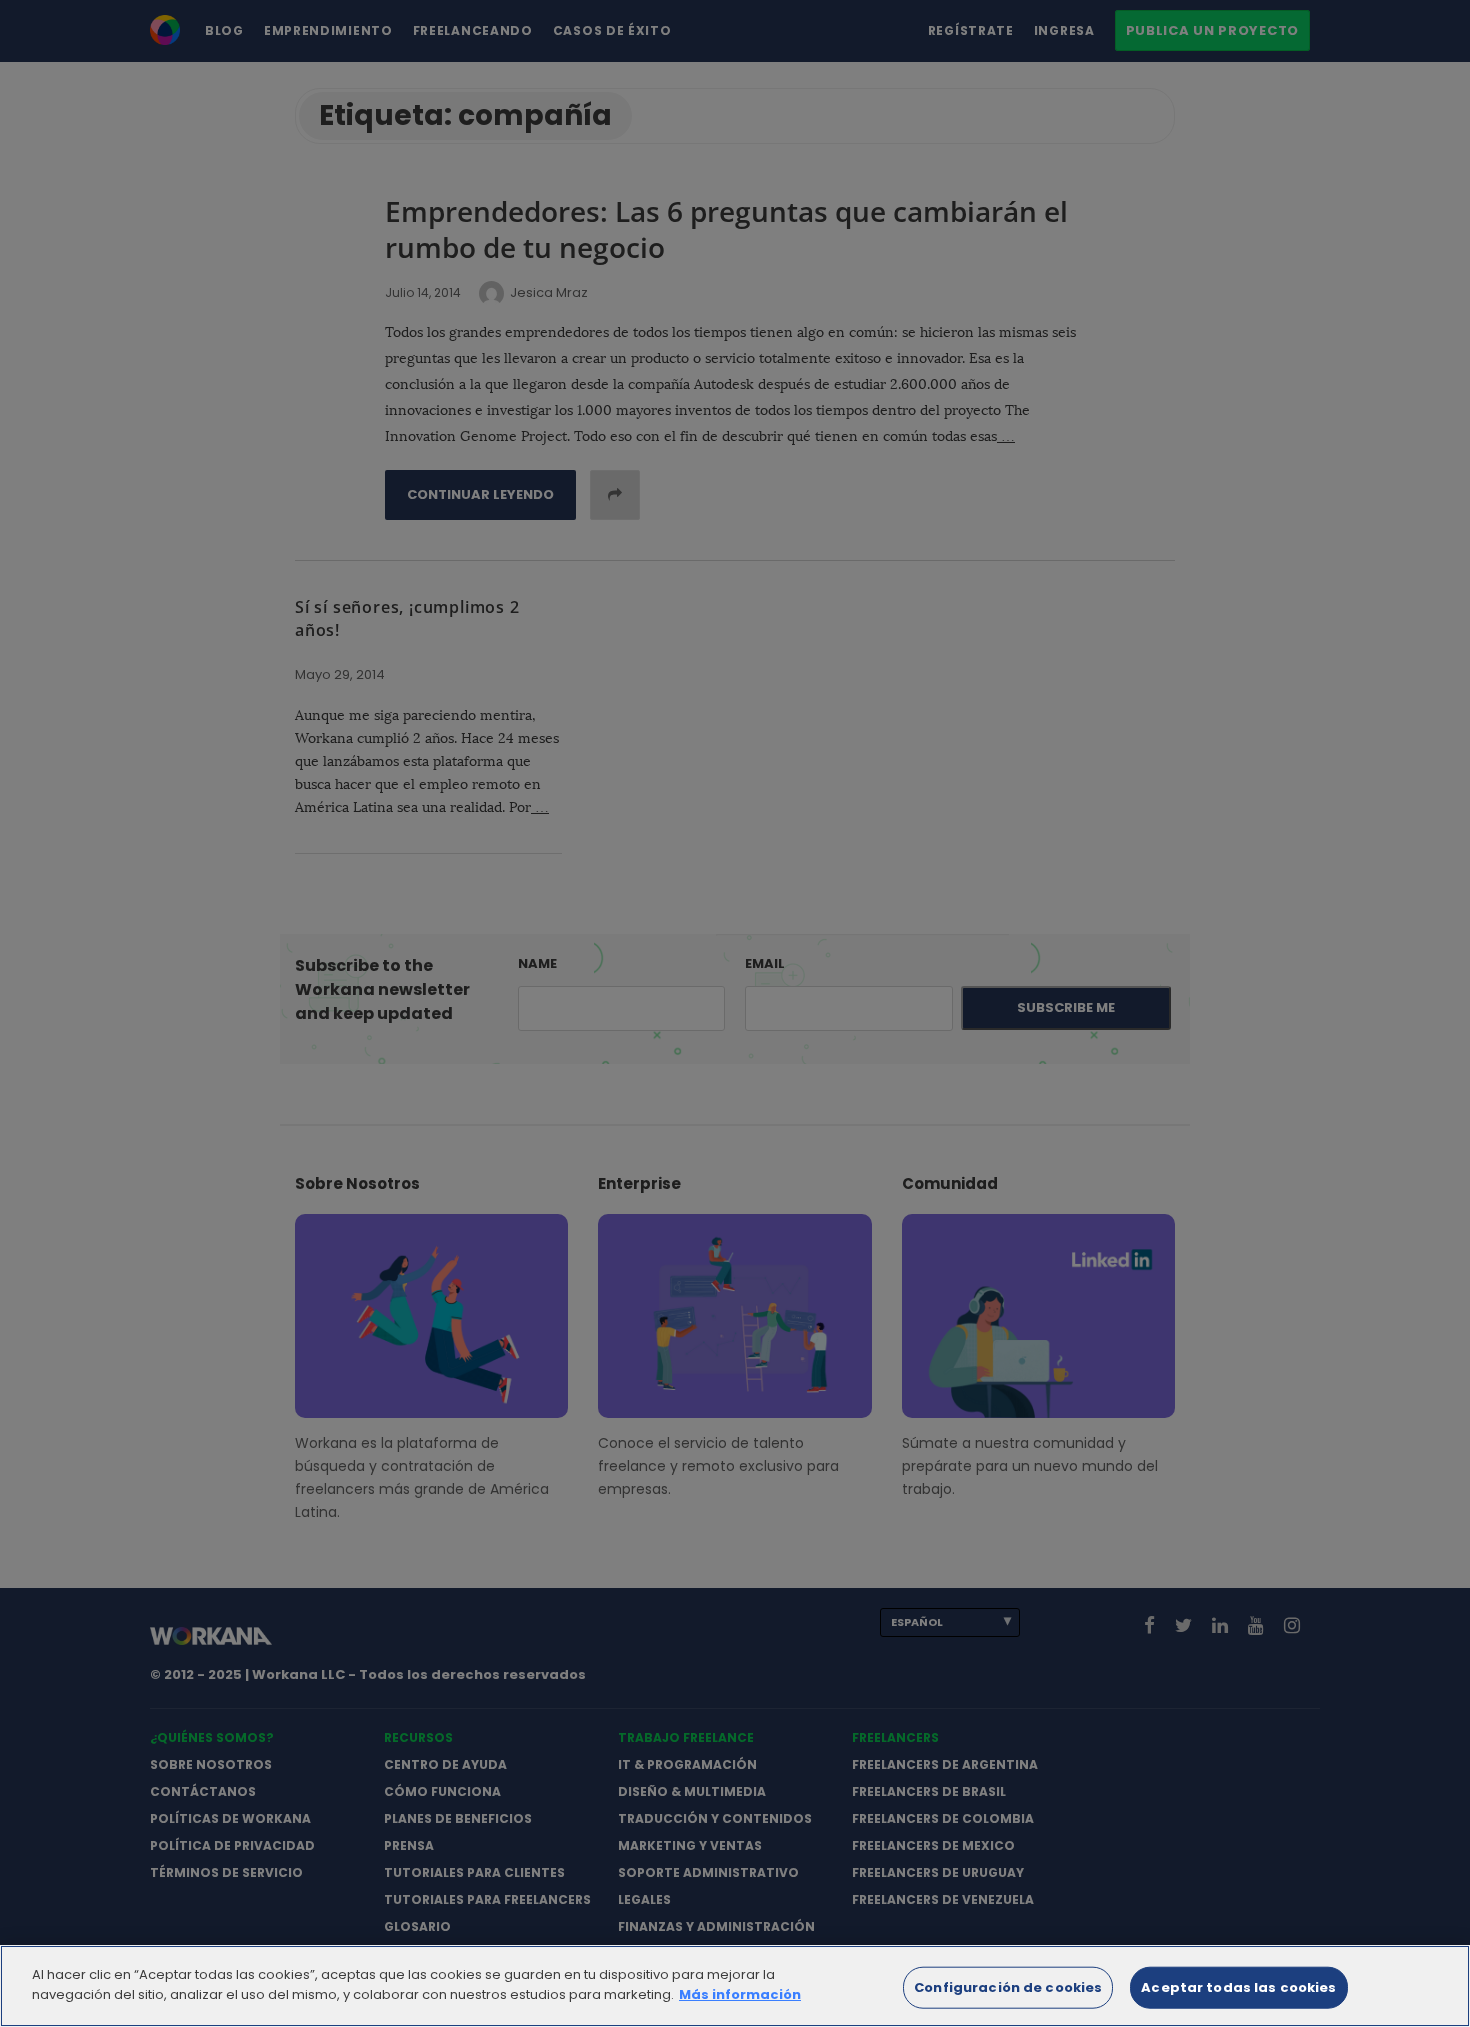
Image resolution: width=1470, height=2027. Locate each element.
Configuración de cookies (1008, 1987)
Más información (740, 1993)
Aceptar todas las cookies (1238, 1987)
